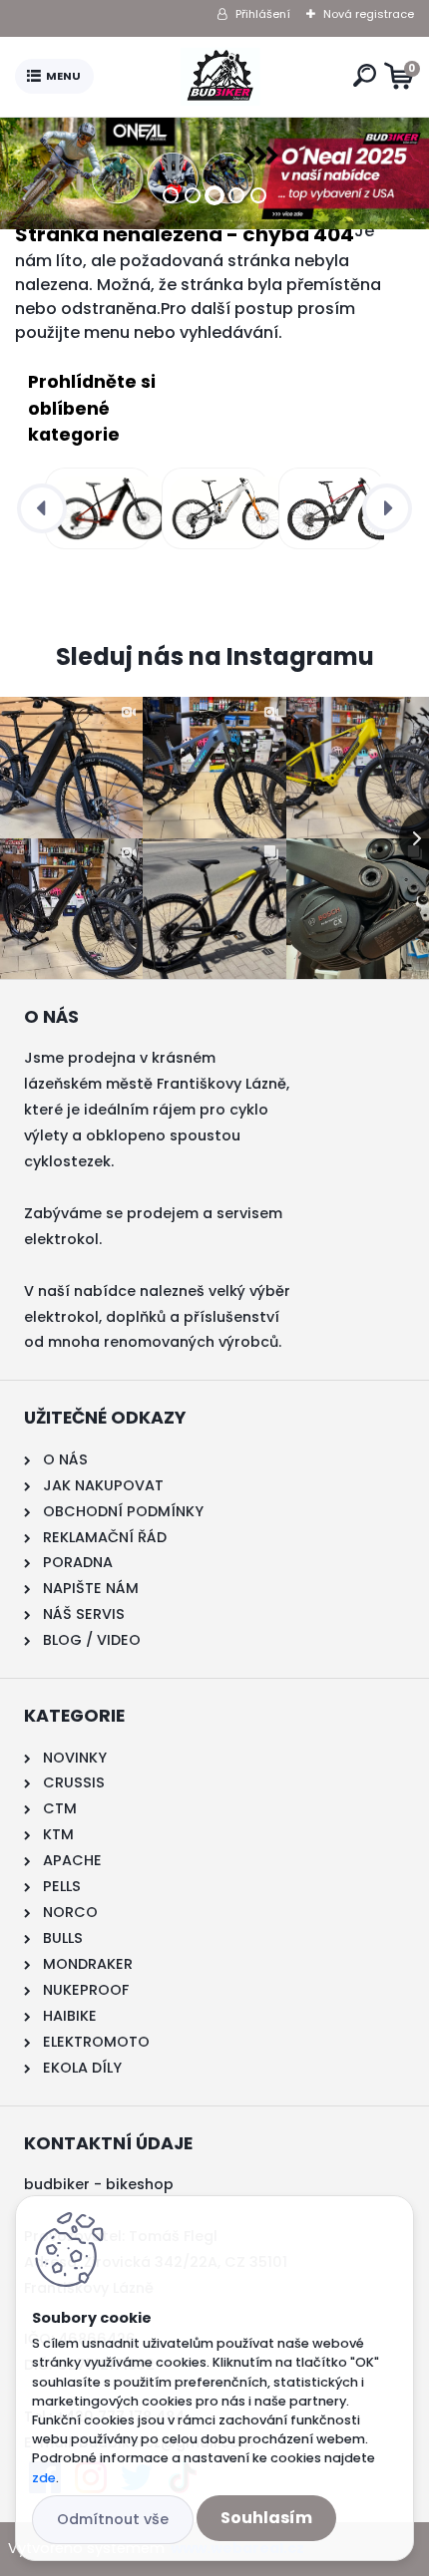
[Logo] (219, 77)
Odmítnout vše (113, 2519)
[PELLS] (94, 508)
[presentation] (42, 508)
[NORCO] (211, 508)
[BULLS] (328, 508)
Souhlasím (266, 2518)
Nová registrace (369, 14)
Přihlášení (263, 14)
